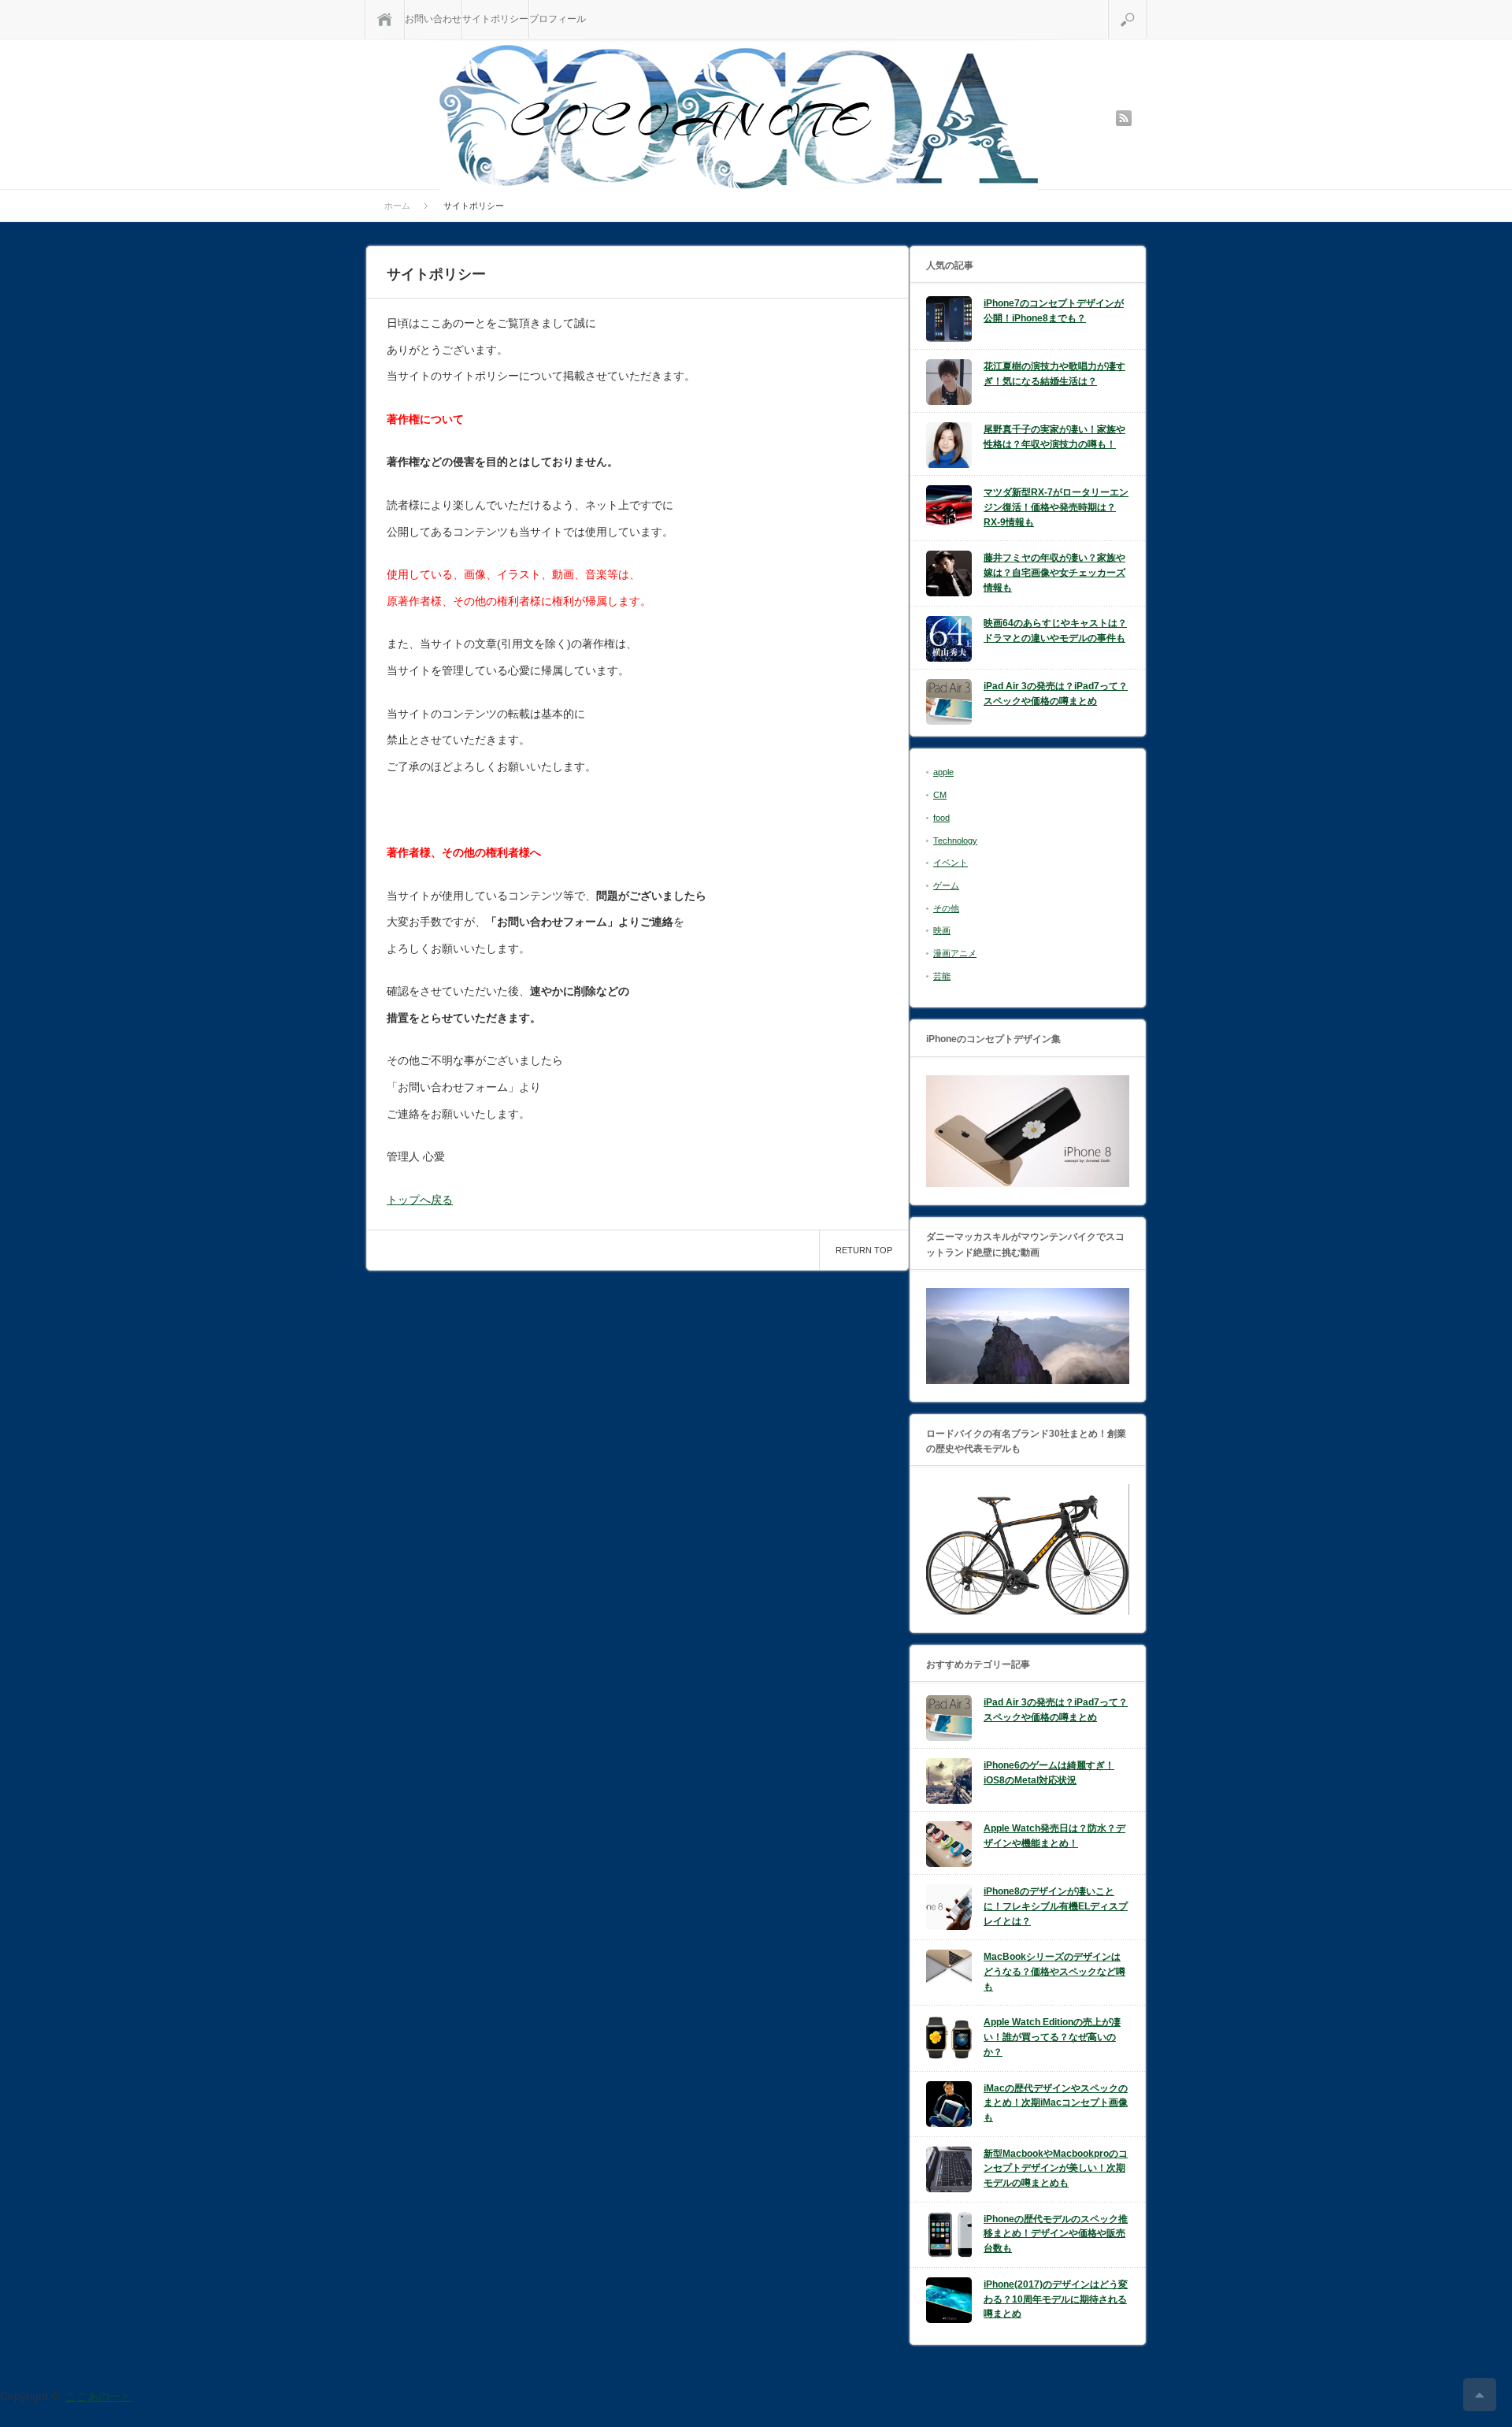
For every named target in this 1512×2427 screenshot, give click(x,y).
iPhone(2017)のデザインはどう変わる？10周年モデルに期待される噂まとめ (1056, 2299)
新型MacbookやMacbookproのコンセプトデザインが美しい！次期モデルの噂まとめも (1056, 2168)
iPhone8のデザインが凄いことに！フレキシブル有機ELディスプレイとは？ (1056, 1906)
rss (1124, 118)
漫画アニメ (955, 953)
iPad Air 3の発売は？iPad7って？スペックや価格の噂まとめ (1056, 694)
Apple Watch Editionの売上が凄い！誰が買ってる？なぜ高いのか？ (1052, 2037)
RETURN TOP (864, 1250)
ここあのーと (98, 2396)
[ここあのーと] (739, 117)
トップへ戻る (420, 1200)
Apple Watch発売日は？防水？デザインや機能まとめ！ (1054, 1836)
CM (940, 795)
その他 (946, 908)
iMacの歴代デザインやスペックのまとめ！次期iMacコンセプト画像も (1056, 2103)
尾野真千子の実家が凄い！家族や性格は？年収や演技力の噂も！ (1054, 437)
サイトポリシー (495, 19)
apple (943, 772)
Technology (955, 841)
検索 (1147, 6)
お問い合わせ (433, 19)
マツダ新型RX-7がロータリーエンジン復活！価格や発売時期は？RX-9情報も (1056, 507)
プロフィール (558, 19)
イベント (951, 863)
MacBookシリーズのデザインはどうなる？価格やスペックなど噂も (1054, 1971)
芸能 (942, 976)
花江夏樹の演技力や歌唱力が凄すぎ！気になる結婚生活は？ (1054, 374)
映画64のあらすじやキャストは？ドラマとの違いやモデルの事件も (1055, 631)
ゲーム (946, 885)
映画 (942, 930)
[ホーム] (385, 19)
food (941, 818)
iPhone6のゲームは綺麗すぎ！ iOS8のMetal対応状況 (1049, 1773)
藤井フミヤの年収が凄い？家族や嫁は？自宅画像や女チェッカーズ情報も (1054, 572)
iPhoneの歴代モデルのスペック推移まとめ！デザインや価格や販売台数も (1056, 2234)
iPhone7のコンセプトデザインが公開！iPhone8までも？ (1054, 311)
